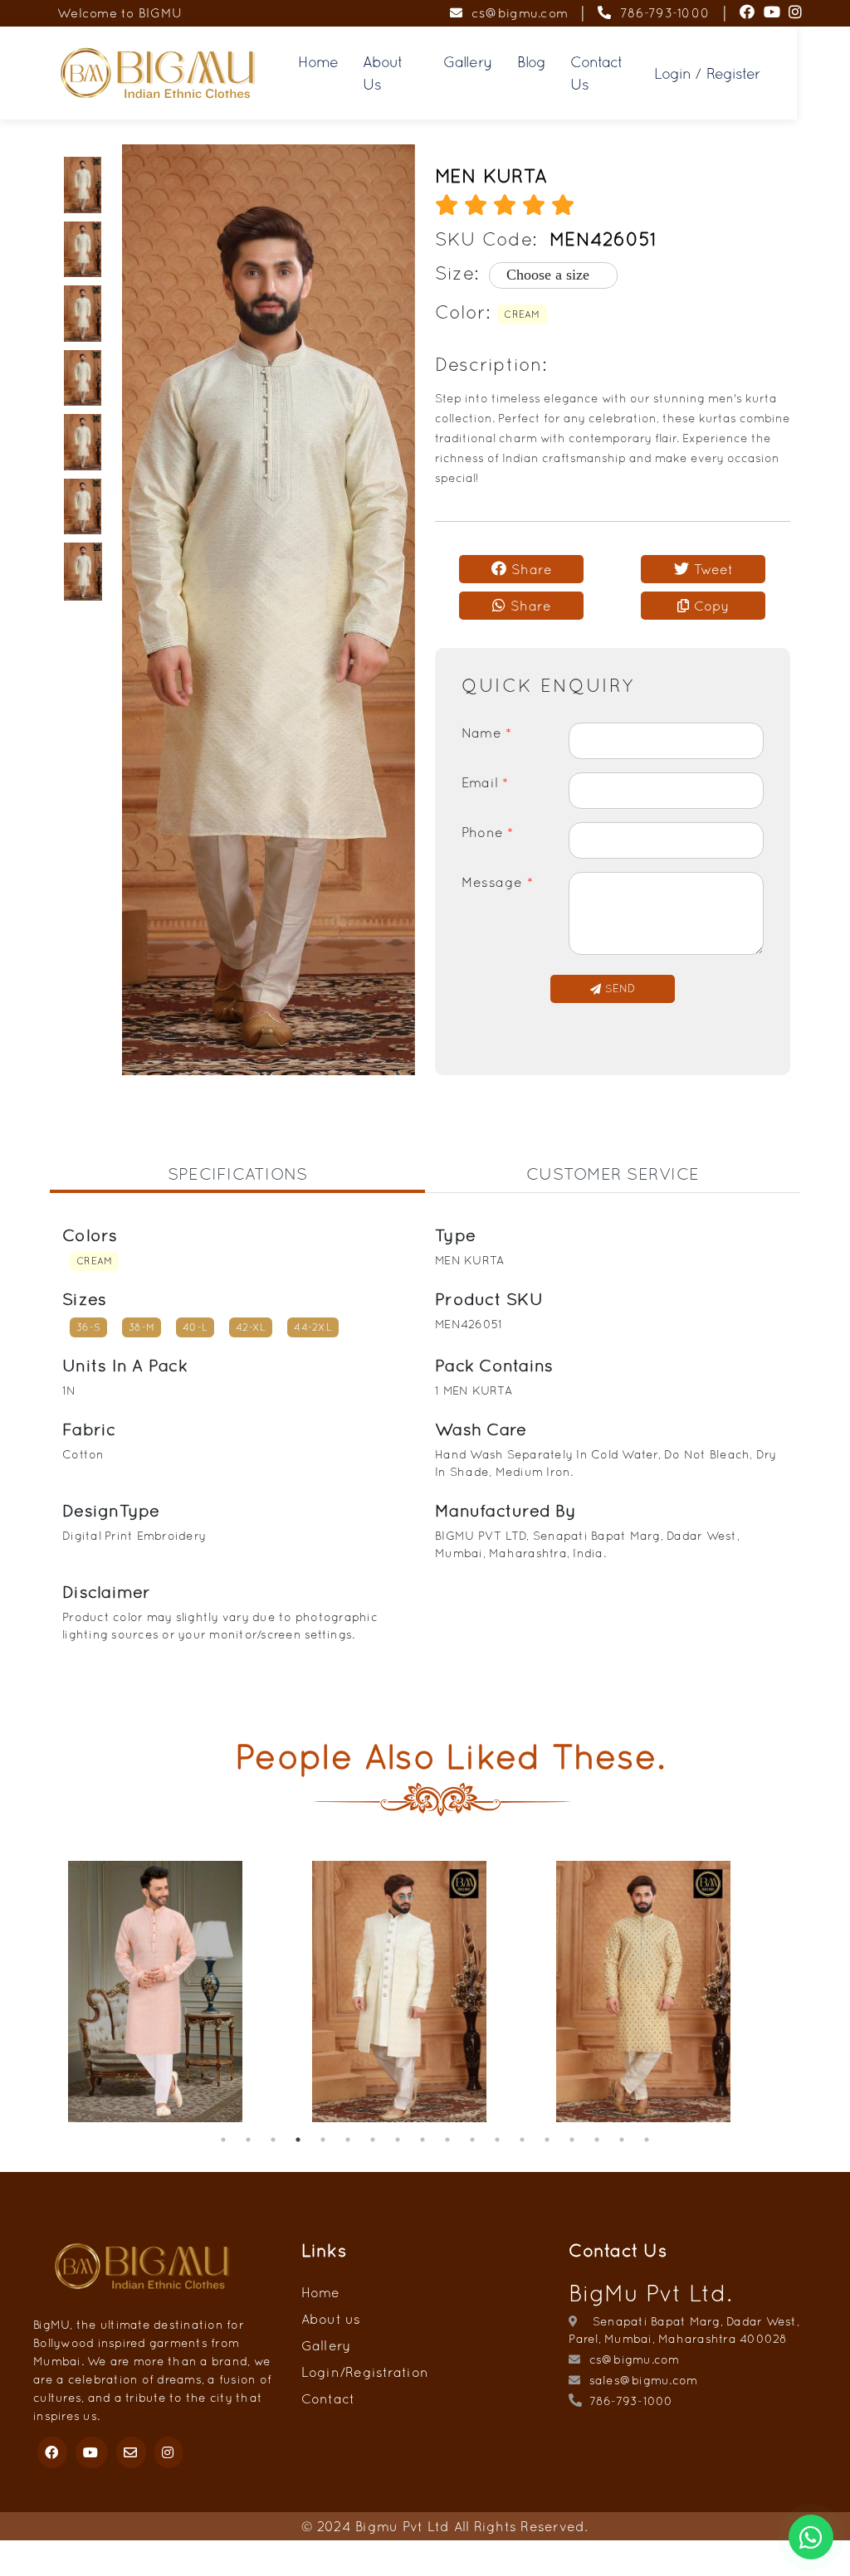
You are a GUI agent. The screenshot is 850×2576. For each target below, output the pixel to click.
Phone (488, 832)
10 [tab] (447, 2140)
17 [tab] (622, 2140)
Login (672, 73)
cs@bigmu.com (515, 13)
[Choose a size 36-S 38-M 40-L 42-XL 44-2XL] (542, 275)
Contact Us (596, 73)
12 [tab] (497, 2140)
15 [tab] (572, 2140)
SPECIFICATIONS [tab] (238, 1174)
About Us (383, 73)
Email (485, 782)
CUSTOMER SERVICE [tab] (613, 1174)
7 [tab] (373, 2140)
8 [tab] (398, 2140)
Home (318, 62)
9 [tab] (423, 2140)
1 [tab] (223, 2140)
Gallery (467, 62)
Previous (37, 1994)
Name (487, 733)
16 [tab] (597, 2140)
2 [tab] (248, 2140)
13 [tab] (522, 2140)
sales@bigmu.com (641, 2380)
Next (813, 1994)
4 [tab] (298, 2140)
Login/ (324, 2372)
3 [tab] (273, 2140)
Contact (328, 2398)
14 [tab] (547, 2140)
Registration (387, 2372)
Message (497, 882)
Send (618, 989)
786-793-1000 (661, 13)
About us (331, 2319)
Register (733, 73)
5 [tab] (323, 2140)
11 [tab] (472, 2140)
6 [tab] (348, 2140)
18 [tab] (647, 2140)
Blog (531, 62)
